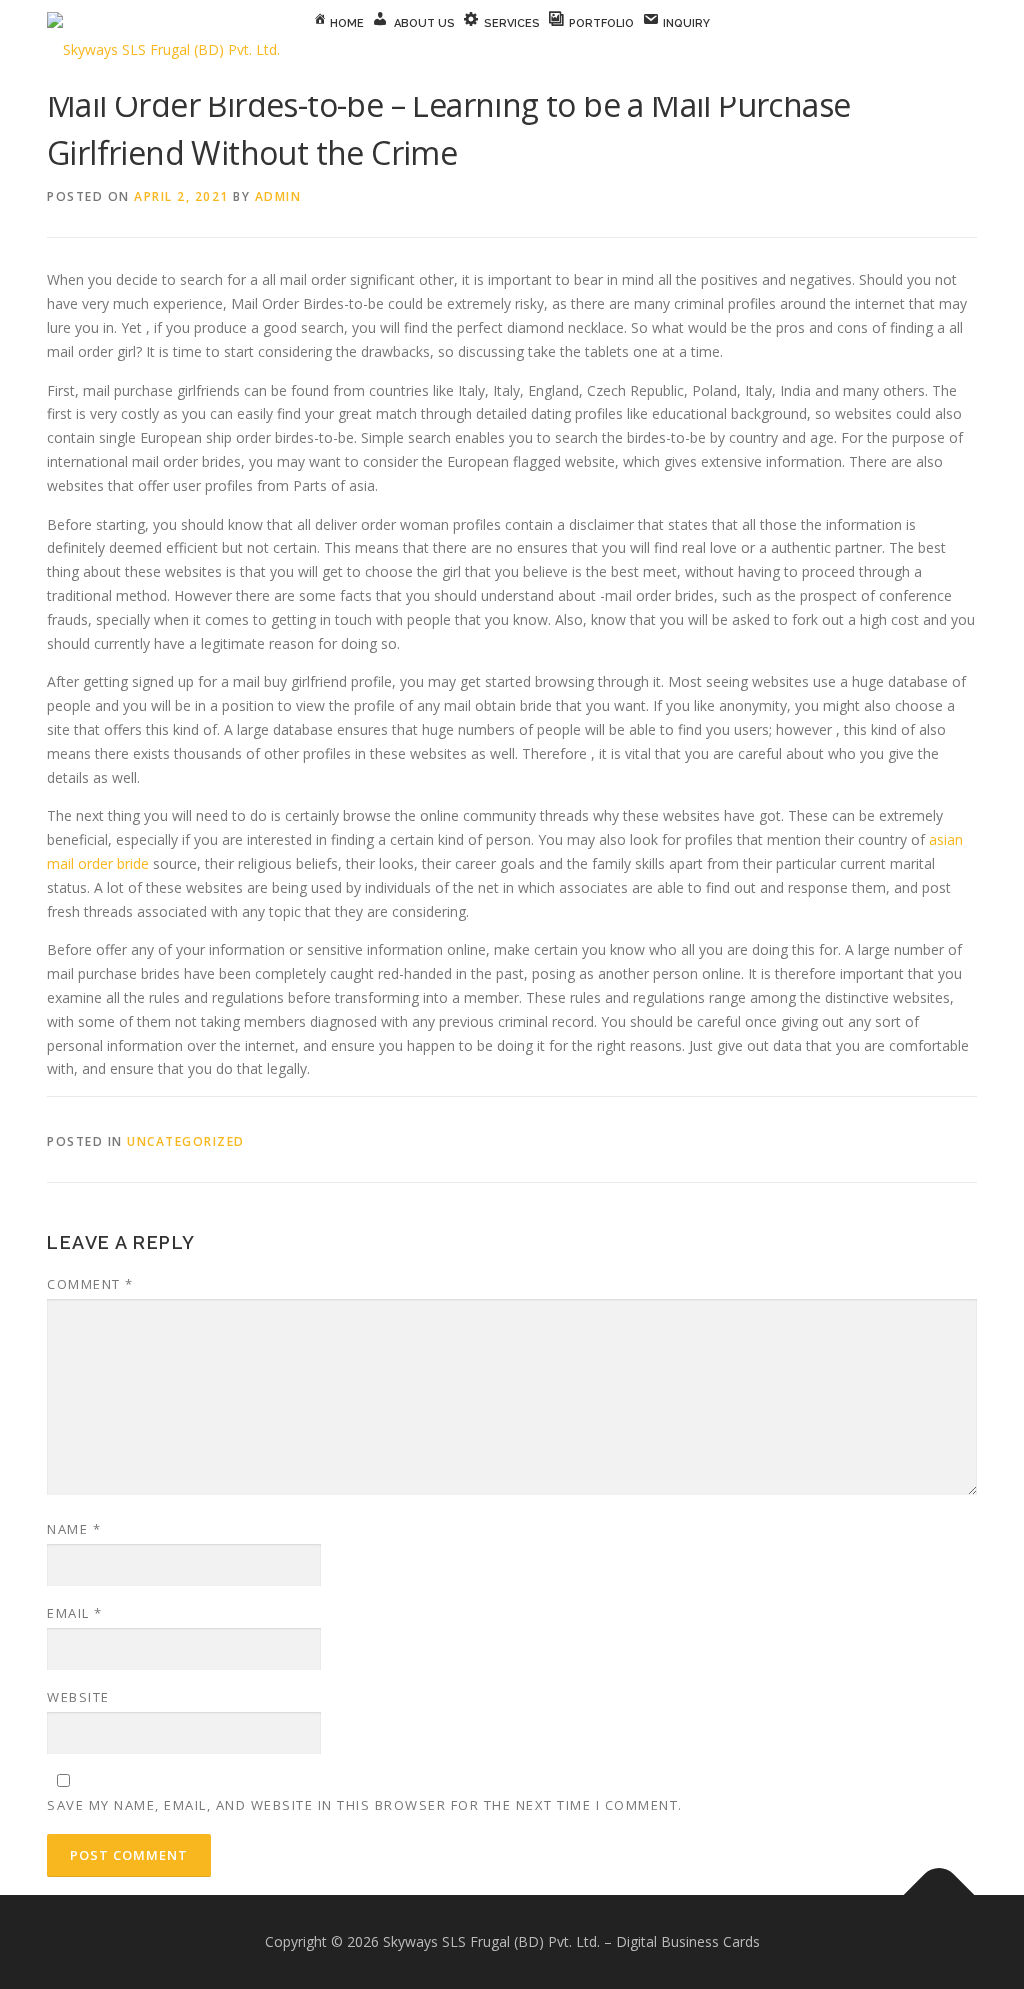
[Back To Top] (939, 1895)
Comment (90, 1284)
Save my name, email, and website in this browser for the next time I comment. (365, 1805)
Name (74, 1529)
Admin (278, 196)
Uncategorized (186, 1141)
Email (75, 1613)
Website (78, 1697)
